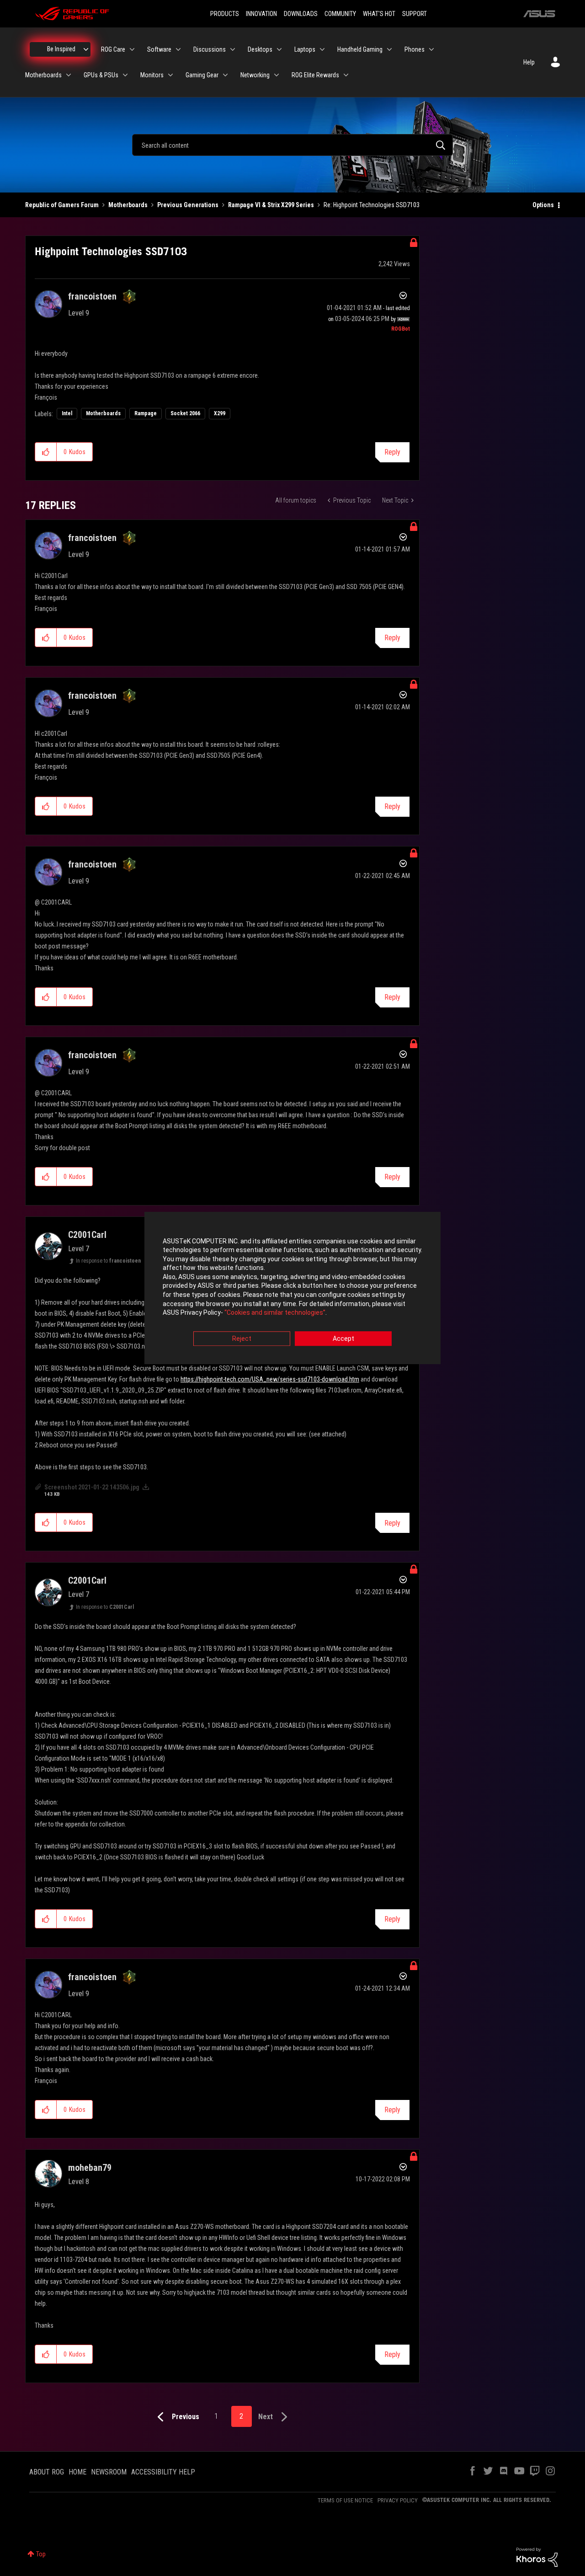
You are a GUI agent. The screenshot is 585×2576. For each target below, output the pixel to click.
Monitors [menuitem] (152, 75)
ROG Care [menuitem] (113, 49)
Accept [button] (343, 1339)
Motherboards (128, 205)
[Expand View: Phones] (431, 49)
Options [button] (543, 205)
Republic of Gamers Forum (62, 205)
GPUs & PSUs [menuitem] (101, 75)
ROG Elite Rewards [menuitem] (315, 75)
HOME (77, 2472)
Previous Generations (188, 205)
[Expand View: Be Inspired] (86, 49)
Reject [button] (242, 1339)
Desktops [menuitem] (260, 49)
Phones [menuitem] (415, 49)
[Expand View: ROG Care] (132, 49)
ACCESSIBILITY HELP (163, 2472)
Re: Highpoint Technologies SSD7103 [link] (372, 205)
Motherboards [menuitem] (43, 75)
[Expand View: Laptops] (322, 49)
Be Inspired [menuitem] (61, 49)
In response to (108, 1261)
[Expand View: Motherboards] (69, 75)
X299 (220, 413)
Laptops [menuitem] (305, 49)
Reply (392, 452)
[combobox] (292, 145)
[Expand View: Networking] (277, 75)
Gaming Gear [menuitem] (202, 75)
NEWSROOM (109, 2472)
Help (529, 62)
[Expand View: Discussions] (233, 49)
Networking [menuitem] (255, 75)
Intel (67, 413)
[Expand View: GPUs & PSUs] (125, 75)
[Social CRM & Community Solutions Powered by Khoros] (537, 2557)
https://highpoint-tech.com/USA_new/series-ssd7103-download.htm (270, 1379)
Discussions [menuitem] (210, 49)
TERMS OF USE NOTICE (345, 2500)
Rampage (146, 413)
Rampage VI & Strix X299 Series (271, 205)
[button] (46, 452)
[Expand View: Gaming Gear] (225, 75)
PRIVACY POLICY (398, 2500)
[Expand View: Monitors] (170, 75)
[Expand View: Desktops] (279, 49)
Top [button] (41, 2554)
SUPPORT (415, 14)
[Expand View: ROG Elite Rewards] (346, 75)
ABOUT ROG (47, 2472)
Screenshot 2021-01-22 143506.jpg (92, 1487)
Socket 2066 (185, 413)
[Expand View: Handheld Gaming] (389, 49)
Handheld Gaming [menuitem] (360, 49)
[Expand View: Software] (178, 49)
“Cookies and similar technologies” (275, 1313)
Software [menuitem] (159, 49)
